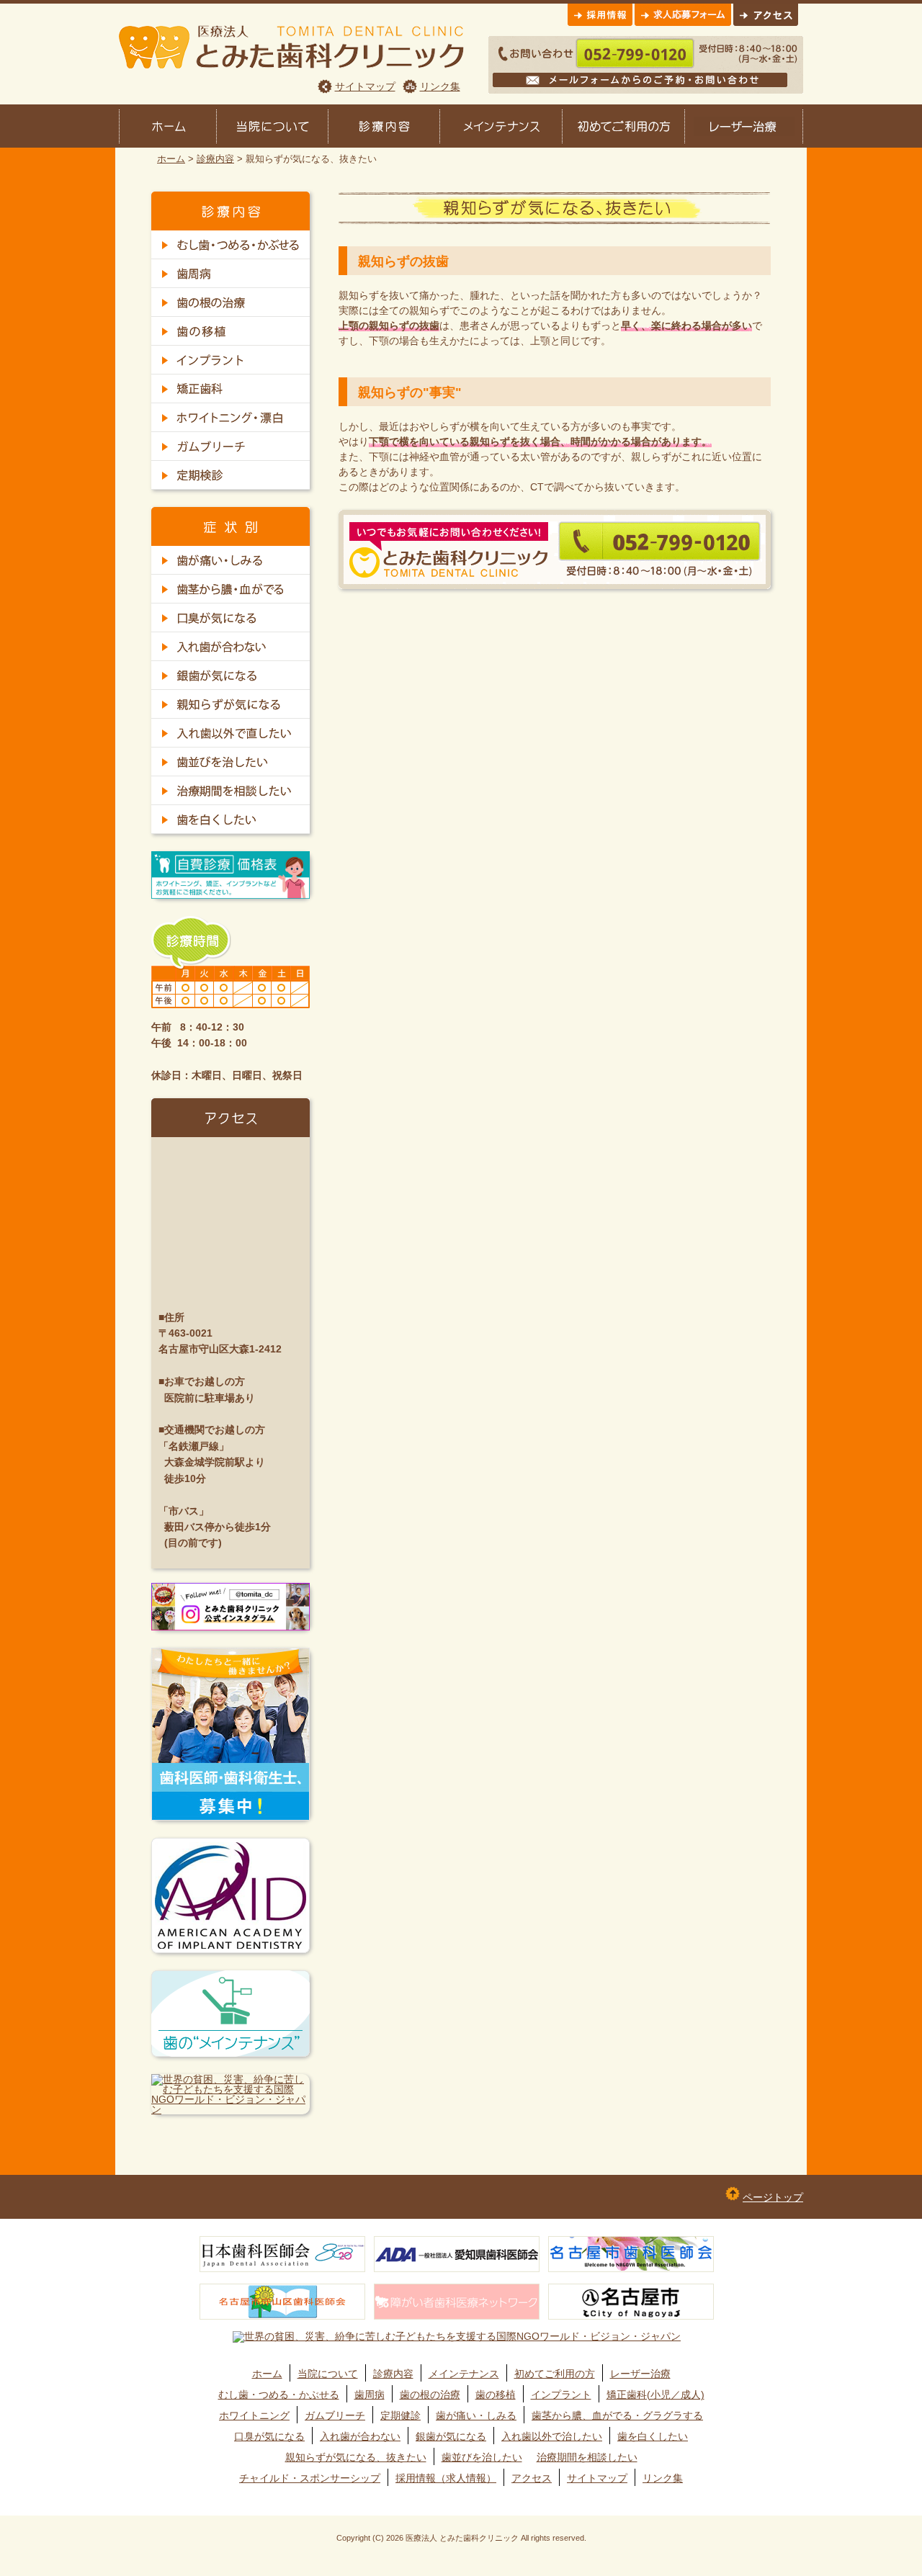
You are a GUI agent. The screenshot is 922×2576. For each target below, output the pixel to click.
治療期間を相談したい (587, 2457)
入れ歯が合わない (360, 2436)
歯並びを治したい (482, 2457)
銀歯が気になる (451, 2436)
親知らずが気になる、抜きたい (356, 2457)
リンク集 (440, 86)
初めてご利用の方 (555, 2374)
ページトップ (773, 2197)
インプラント (561, 2395)
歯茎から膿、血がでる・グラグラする (617, 2415)
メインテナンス (464, 2374)
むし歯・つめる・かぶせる (279, 2395)
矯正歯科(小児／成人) (655, 2395)
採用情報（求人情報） (446, 2478)
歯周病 (370, 2395)
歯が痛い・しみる (476, 2415)
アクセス (532, 2478)
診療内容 (215, 159)
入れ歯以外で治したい (552, 2436)
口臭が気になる (269, 2436)
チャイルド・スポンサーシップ (310, 2478)
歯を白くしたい (653, 2436)
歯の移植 (496, 2395)
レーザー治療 (640, 2374)
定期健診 (400, 2415)
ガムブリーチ (335, 2415)
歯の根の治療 (430, 2395)
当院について (328, 2374)
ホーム (171, 159)
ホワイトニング (254, 2415)
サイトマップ (365, 86)
